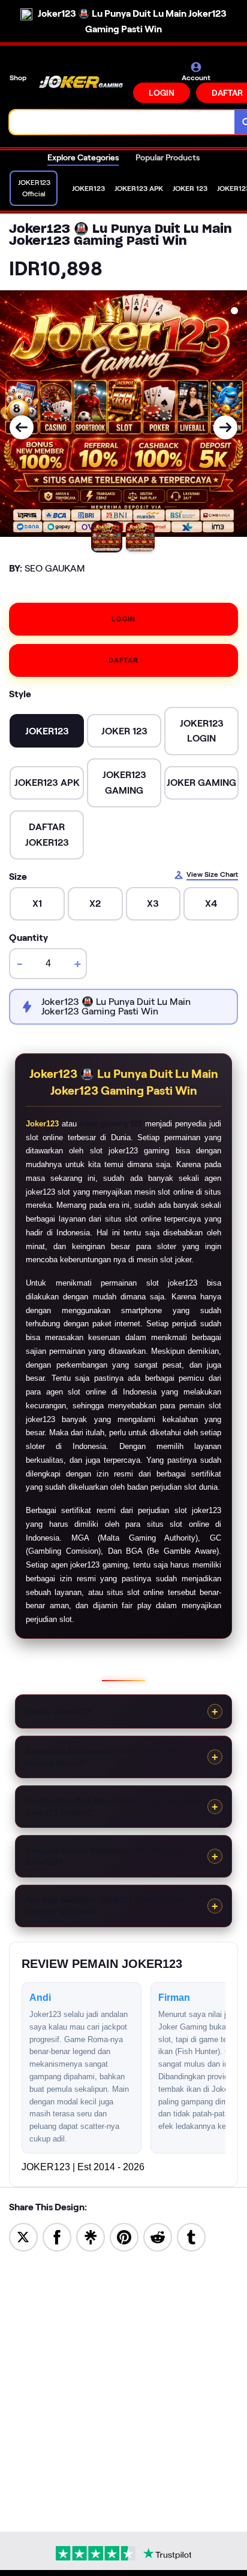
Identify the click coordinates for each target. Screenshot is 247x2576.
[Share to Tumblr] (191, 2236)
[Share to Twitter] (23, 2236)
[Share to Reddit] (158, 2236)
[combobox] (122, 122)
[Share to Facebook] (57, 2236)
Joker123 (42, 1124)
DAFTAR (123, 660)
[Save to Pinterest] (124, 2236)
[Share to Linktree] (91, 2236)
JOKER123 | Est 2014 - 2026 (83, 2167)
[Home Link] (81, 82)
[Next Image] (225, 427)
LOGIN (162, 93)
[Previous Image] (22, 427)
